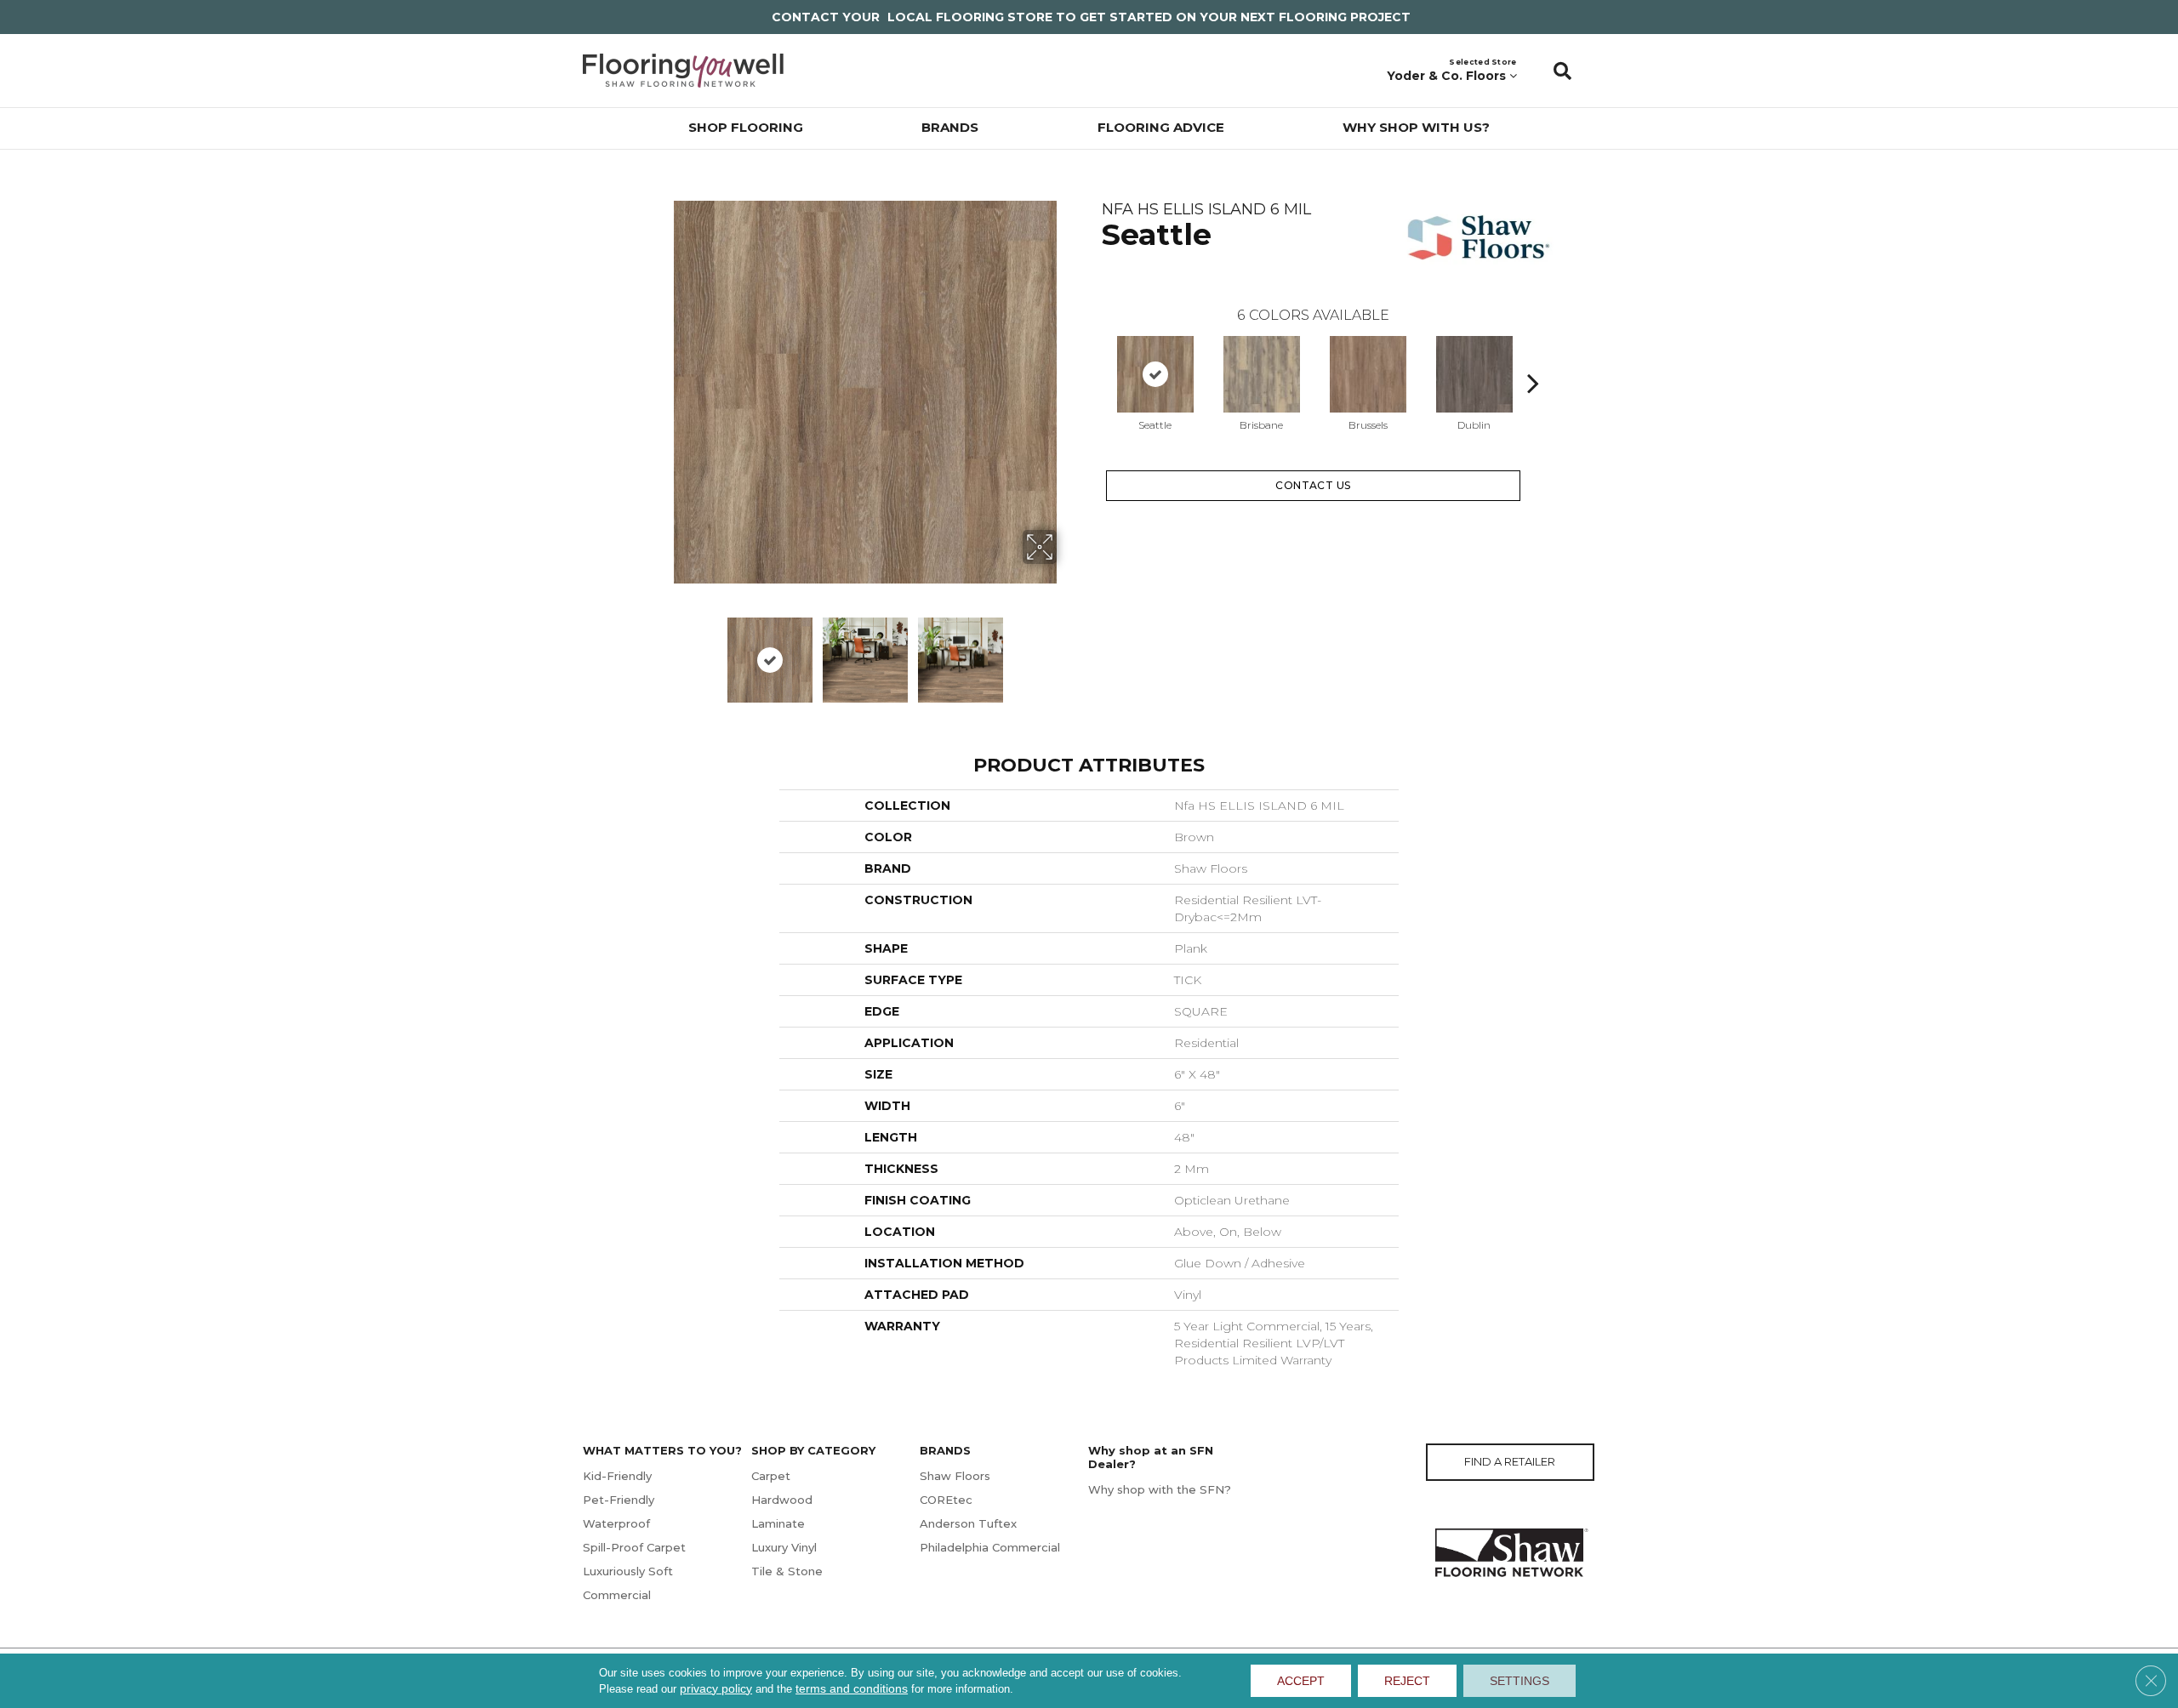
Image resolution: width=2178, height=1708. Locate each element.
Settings (1519, 1681)
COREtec (946, 1500)
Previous (1093, 357)
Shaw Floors (955, 1476)
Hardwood (782, 1500)
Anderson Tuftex (968, 1523)
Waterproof (616, 1523)
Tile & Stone (787, 1571)
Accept (1301, 1681)
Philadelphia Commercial (990, 1547)
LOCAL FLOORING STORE (970, 17)
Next (882, 710)
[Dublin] (1474, 374)
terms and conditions (852, 1688)
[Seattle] (1155, 374)
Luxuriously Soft (628, 1571)
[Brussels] (1368, 374)
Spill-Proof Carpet (634, 1547)
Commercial (617, 1595)
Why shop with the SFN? (1160, 1489)
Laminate (778, 1523)
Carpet (771, 1476)
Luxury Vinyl (784, 1547)
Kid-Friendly (617, 1476)
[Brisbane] (1262, 374)
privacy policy (716, 1688)
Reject (1407, 1681)
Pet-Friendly (619, 1500)
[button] (1562, 71)
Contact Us (1313, 485)
